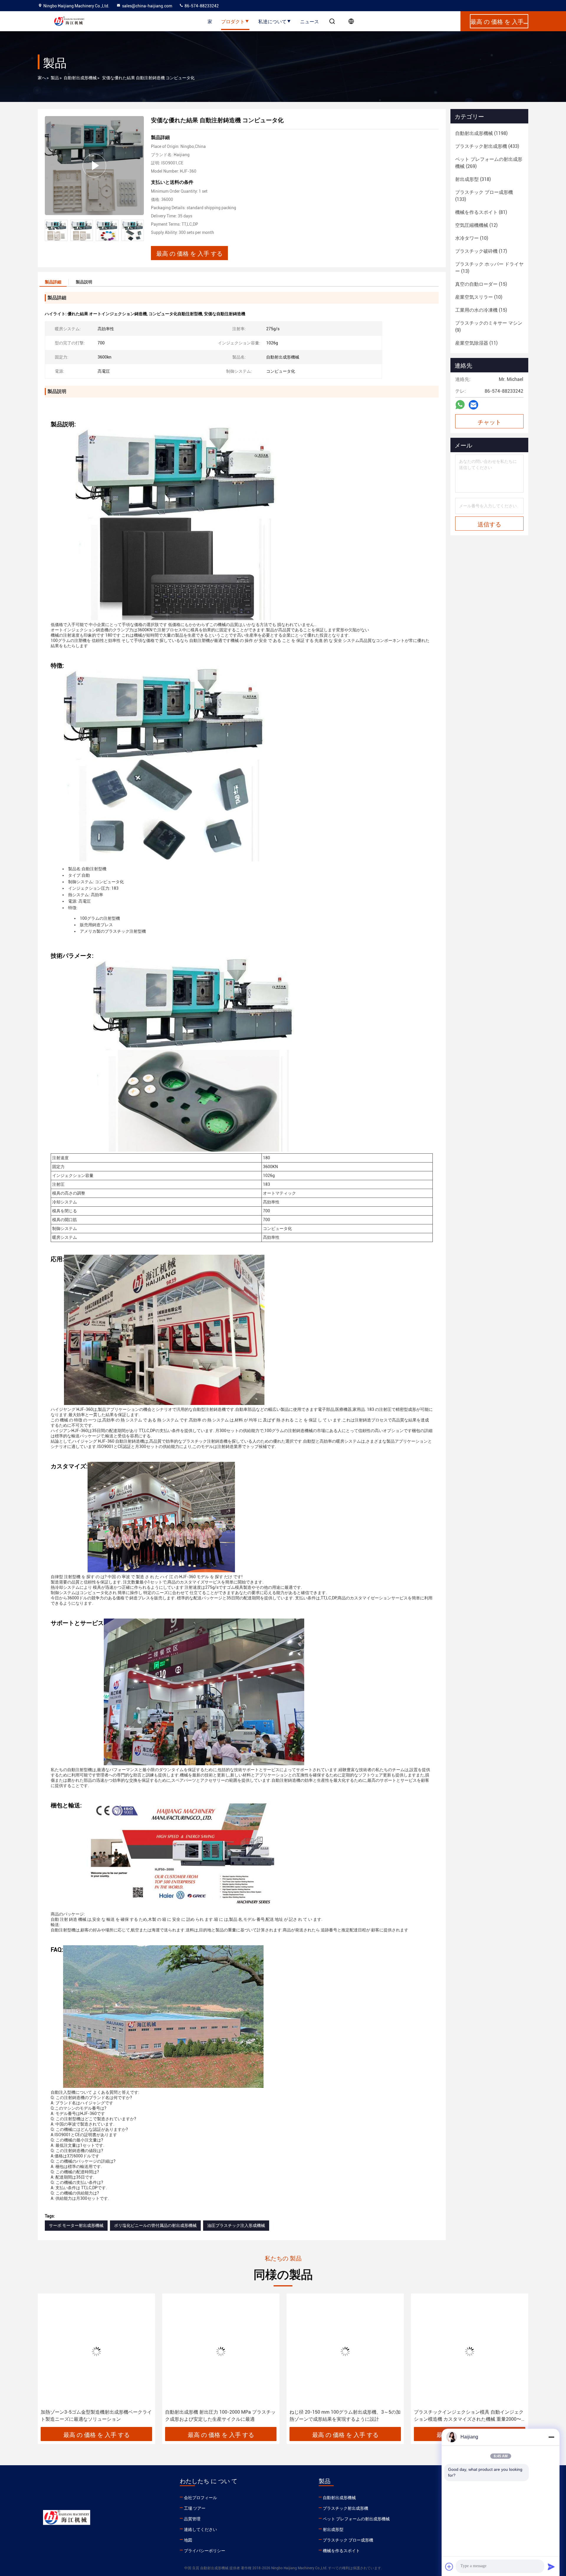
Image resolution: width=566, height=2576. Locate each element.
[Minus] (551, 2437)
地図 (188, 2540)
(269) (489, 163)
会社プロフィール (200, 2498)
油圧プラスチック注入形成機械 (236, 2225)
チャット (489, 422)
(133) (484, 196)
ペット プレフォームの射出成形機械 (356, 2519)
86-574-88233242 (201, 6)
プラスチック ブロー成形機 (348, 2540)
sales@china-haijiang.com (147, 6)
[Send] (551, 2567)
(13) (489, 268)
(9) (489, 327)
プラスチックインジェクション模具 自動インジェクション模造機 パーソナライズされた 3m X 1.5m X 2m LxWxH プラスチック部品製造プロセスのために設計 (469, 2416)
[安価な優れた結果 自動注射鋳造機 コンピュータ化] (94, 165)
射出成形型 (333, 2529)
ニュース (310, 21)
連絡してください (200, 2529)
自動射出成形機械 (80, 78)
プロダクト (233, 21)
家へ (42, 78)
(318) (473, 179)
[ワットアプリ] (460, 405)
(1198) (481, 133)
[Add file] (449, 2567)
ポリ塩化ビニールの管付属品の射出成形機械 (155, 2225)
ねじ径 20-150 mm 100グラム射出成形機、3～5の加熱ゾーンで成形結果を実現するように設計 (221, 2416)
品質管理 (192, 2519)
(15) (481, 284)
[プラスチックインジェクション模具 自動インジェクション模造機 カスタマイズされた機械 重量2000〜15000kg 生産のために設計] (345, 2351)
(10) (472, 238)
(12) (476, 225)
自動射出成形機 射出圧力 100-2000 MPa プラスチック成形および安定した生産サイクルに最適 (96, 2416)
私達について (272, 21)
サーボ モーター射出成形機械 (76, 2225)
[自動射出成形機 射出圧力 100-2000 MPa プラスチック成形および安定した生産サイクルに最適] (96, 2351)
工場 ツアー (195, 2508)
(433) (487, 146)
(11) (476, 343)
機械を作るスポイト (341, 2551)
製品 (55, 78)
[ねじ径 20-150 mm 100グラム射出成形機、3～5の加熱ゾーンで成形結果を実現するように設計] (221, 2351)
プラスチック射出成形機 (345, 2508)
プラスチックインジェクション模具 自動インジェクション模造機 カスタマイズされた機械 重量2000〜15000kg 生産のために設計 (344, 2416)
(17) (481, 251)
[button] (139, 230)
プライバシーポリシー (205, 2551)
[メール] (473, 405)
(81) (481, 212)
